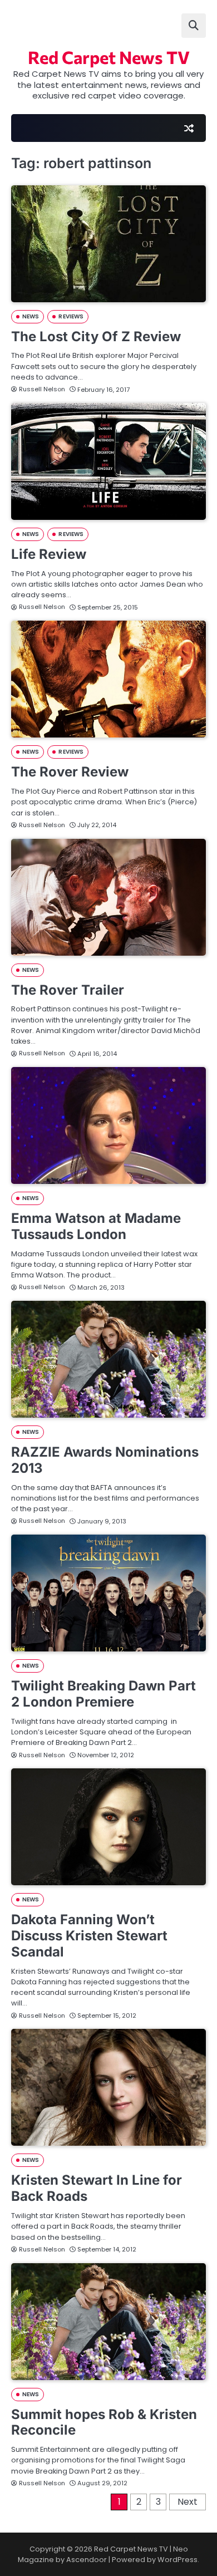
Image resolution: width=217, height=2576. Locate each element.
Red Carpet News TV (109, 57)
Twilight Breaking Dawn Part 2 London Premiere (103, 1694)
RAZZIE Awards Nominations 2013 (105, 1460)
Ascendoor (87, 2560)
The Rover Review (70, 772)
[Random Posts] (189, 128)
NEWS (31, 316)
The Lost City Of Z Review (96, 336)
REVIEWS (71, 316)
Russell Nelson (42, 389)
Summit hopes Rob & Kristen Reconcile (104, 2422)
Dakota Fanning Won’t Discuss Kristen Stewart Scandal (89, 1936)
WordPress (177, 2560)
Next (188, 2502)
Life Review (49, 554)
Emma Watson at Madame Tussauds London (96, 1226)
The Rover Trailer (68, 990)
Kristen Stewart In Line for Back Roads (97, 2188)
